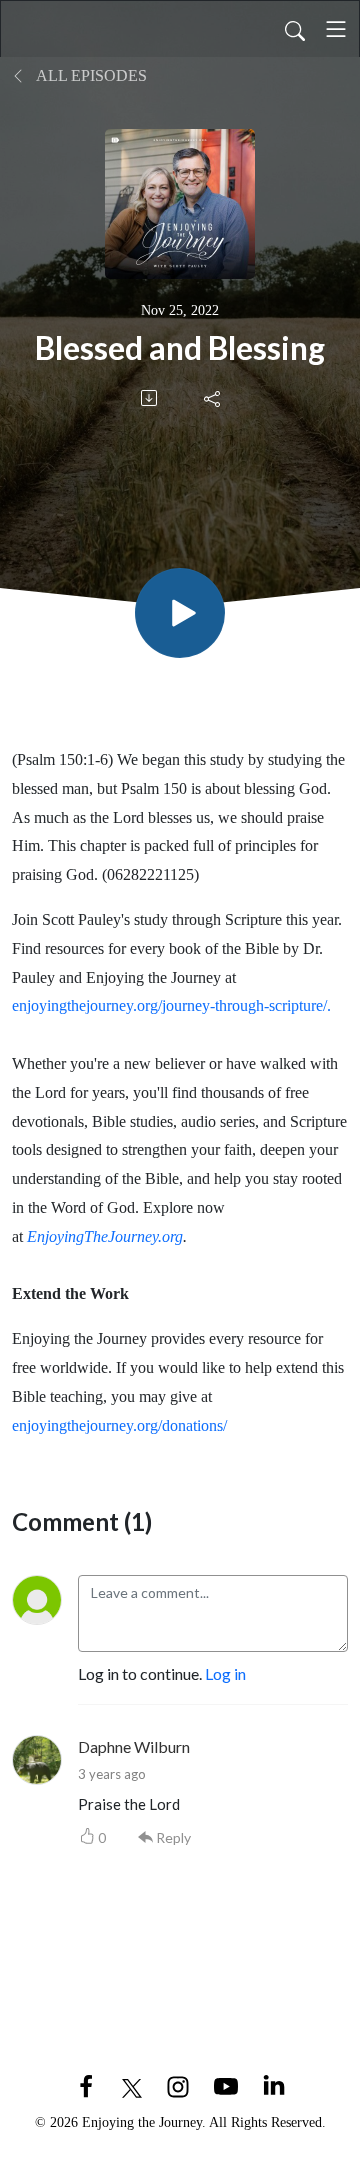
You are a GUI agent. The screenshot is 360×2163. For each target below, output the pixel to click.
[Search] (295, 29)
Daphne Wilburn (134, 1746)
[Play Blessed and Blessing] (180, 613)
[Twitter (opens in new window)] (132, 2084)
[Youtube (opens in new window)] (226, 2084)
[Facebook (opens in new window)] (86, 2084)
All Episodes (90, 75)
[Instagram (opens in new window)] (178, 2084)
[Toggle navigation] (336, 29)
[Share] (213, 398)
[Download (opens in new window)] (150, 398)
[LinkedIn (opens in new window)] (274, 2084)
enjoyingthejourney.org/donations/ (119, 1425)
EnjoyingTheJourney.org (105, 1236)
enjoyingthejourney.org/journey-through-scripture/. (171, 1005)
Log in (225, 1673)
